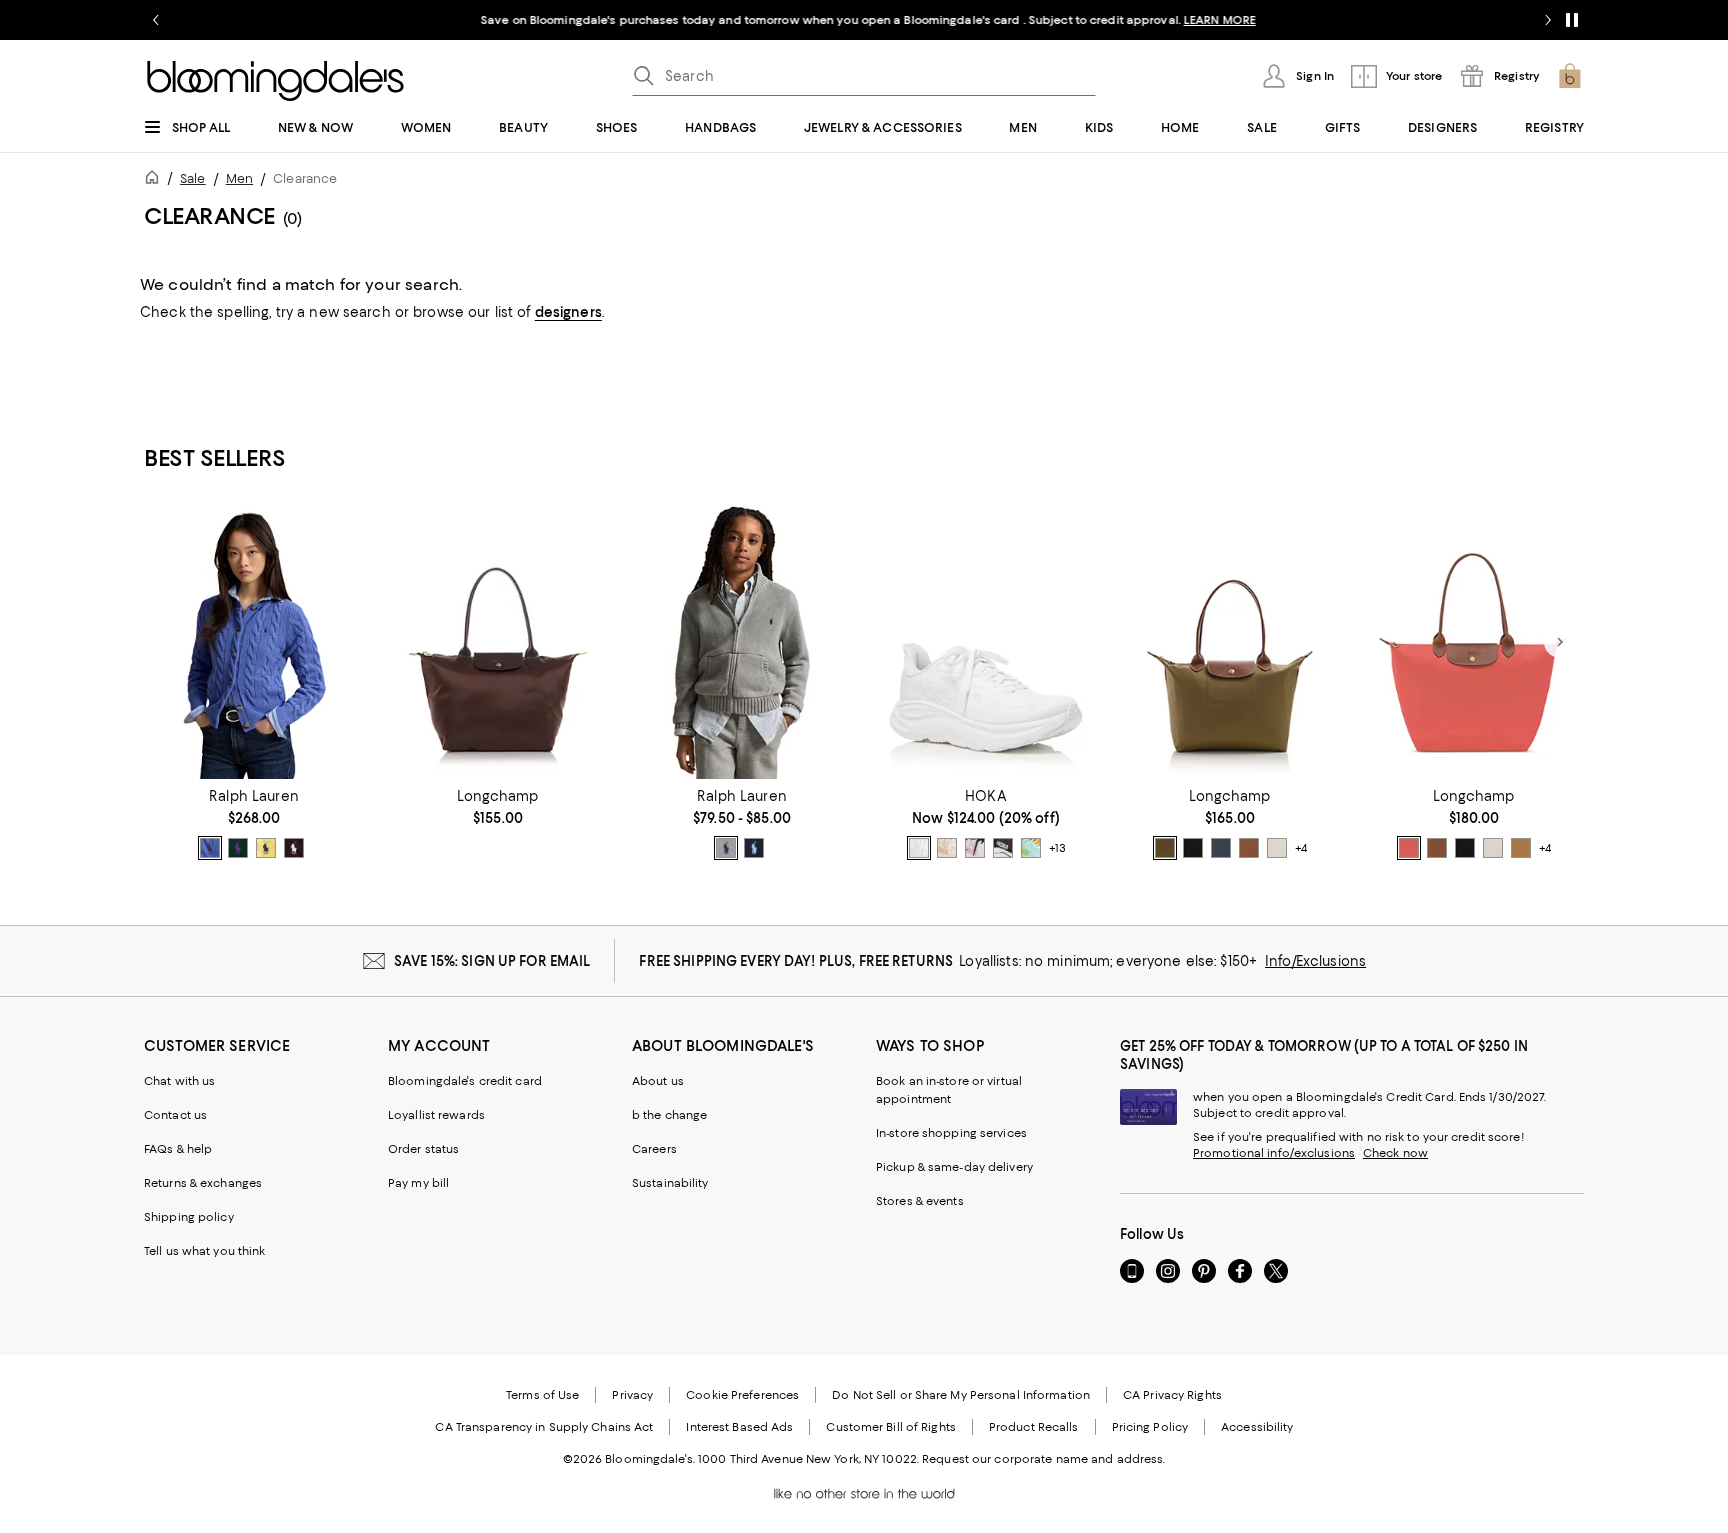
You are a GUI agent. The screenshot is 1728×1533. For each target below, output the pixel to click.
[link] (254, 824)
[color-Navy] (754, 848)
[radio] (210, 848)
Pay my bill (418, 1183)
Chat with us (179, 1081)
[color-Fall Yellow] (266, 848)
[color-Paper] (1277, 848)
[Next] (1560, 642)
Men (239, 178)
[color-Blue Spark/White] (1031, 848)
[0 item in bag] (1570, 76)
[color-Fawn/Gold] (1521, 848)
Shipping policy (189, 1217)
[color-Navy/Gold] (1221, 848)
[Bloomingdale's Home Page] (275, 81)
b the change (669, 1115)
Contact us (175, 1115)
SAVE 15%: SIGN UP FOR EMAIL (492, 961)
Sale (192, 178)
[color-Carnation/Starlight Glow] (975, 848)
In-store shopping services (951, 1133)
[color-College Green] (238, 848)
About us (658, 1081)
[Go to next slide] (1548, 20)
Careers (654, 1149)
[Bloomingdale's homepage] (156, 180)
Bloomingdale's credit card (465, 1081)
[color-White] (919, 848)
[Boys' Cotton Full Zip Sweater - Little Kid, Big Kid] (742, 641)
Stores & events (920, 1201)
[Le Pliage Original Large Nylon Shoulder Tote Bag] (1474, 641)
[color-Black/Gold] (1193, 848)
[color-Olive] (1165, 848)
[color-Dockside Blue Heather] (210, 848)
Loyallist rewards (436, 1115)
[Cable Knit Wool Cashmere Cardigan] (254, 641)
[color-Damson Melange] (294, 848)
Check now (1395, 1153)
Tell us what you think (204, 1251)
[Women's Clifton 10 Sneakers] (986, 641)
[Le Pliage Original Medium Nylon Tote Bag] (1230, 641)
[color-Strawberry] (1409, 848)
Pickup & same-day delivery (954, 1167)
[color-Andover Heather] (726, 848)
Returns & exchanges (203, 1183)
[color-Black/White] (1003, 848)
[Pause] (1572, 20)
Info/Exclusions (1315, 961)
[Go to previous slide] (156, 20)
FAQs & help (178, 1149)
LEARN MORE (1215, 20)
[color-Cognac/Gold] (1249, 848)
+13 (1057, 848)
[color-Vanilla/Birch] (947, 848)
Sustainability (670, 1183)
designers (568, 312)
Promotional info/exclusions (1274, 1153)
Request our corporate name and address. (1043, 1459)
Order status (423, 1149)
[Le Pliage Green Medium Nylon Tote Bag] (498, 641)
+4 (1301, 848)
